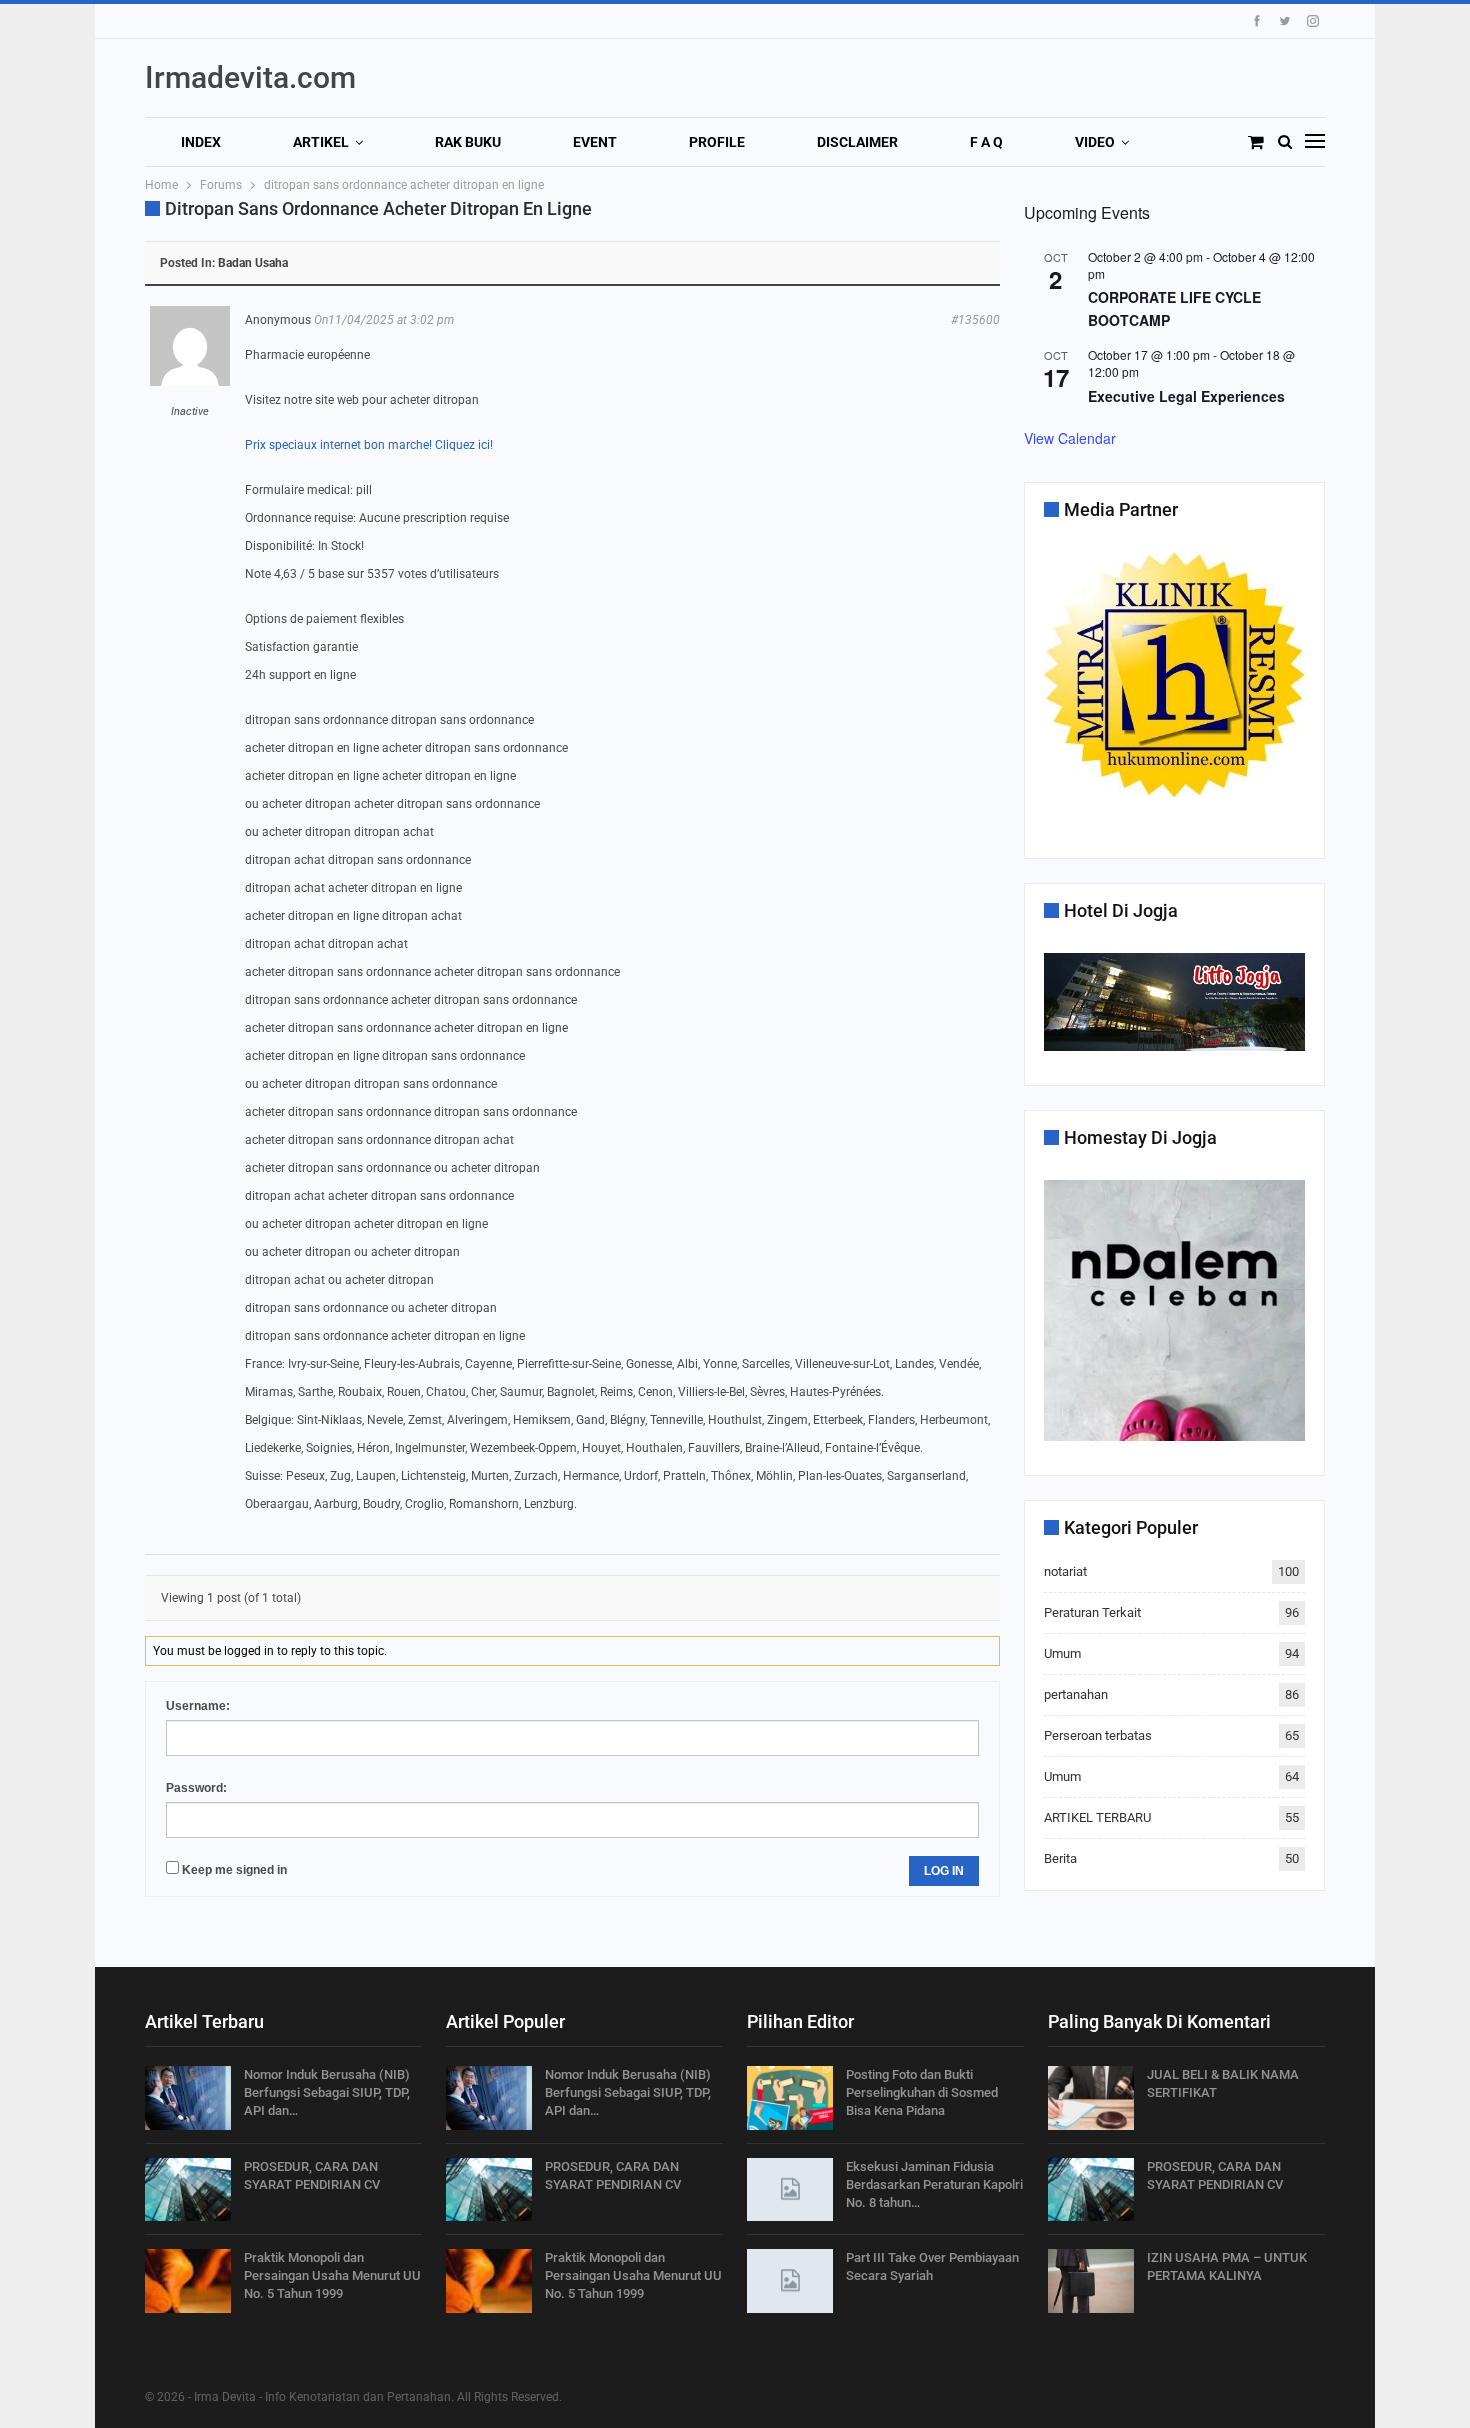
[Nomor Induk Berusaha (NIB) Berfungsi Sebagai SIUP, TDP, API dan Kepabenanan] (188, 2098)
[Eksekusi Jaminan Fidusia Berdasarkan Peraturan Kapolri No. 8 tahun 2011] (790, 2190)
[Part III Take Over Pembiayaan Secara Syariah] (790, 2281)
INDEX (201, 142)
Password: (196, 1788)
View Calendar (1070, 438)
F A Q (986, 142)
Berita (1060, 1858)
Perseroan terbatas (1098, 1735)
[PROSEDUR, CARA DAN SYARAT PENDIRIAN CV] (188, 2190)
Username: (198, 1706)
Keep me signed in (234, 1870)
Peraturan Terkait (1092, 1612)
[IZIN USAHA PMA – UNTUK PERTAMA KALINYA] (1091, 2281)
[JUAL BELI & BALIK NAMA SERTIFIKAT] (1091, 2098)
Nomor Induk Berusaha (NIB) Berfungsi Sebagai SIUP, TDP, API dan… (327, 2092)
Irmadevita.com (250, 77)
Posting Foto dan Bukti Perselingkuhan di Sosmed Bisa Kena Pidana (922, 2092)
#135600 (975, 320)
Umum (1062, 1653)
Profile (717, 142)
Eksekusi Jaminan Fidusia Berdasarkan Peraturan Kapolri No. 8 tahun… (934, 2184)
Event (595, 142)
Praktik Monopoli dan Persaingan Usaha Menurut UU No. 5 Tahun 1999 (332, 2275)
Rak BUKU (468, 142)
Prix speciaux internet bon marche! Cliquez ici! (369, 445)
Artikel (321, 142)
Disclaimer (857, 142)
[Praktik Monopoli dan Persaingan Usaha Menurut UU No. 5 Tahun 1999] (188, 2281)
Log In (944, 1871)
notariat (1065, 1571)
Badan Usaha (253, 263)
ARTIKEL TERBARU (1097, 1817)
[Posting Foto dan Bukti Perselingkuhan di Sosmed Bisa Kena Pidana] (790, 2098)
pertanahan (1076, 1694)
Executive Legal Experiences (1186, 396)
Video (1095, 142)
